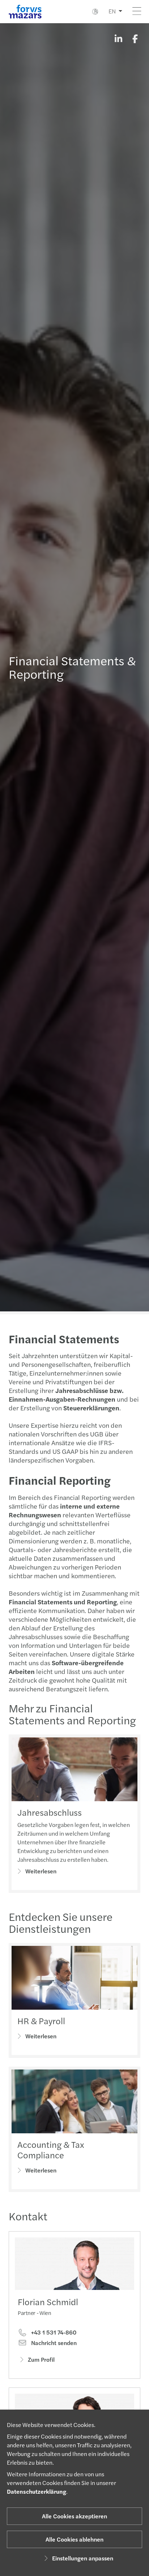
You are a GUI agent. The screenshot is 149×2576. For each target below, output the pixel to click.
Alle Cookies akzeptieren (74, 2516)
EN (112, 11)
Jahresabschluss (50, 1812)
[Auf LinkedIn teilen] (118, 38)
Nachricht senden (53, 2343)
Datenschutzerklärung (37, 2491)
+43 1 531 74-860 (53, 2332)
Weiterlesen (41, 1871)
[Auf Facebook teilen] (135, 38)
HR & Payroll (41, 2021)
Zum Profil (41, 2359)
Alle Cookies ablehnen (74, 2539)
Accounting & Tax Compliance (51, 2149)
